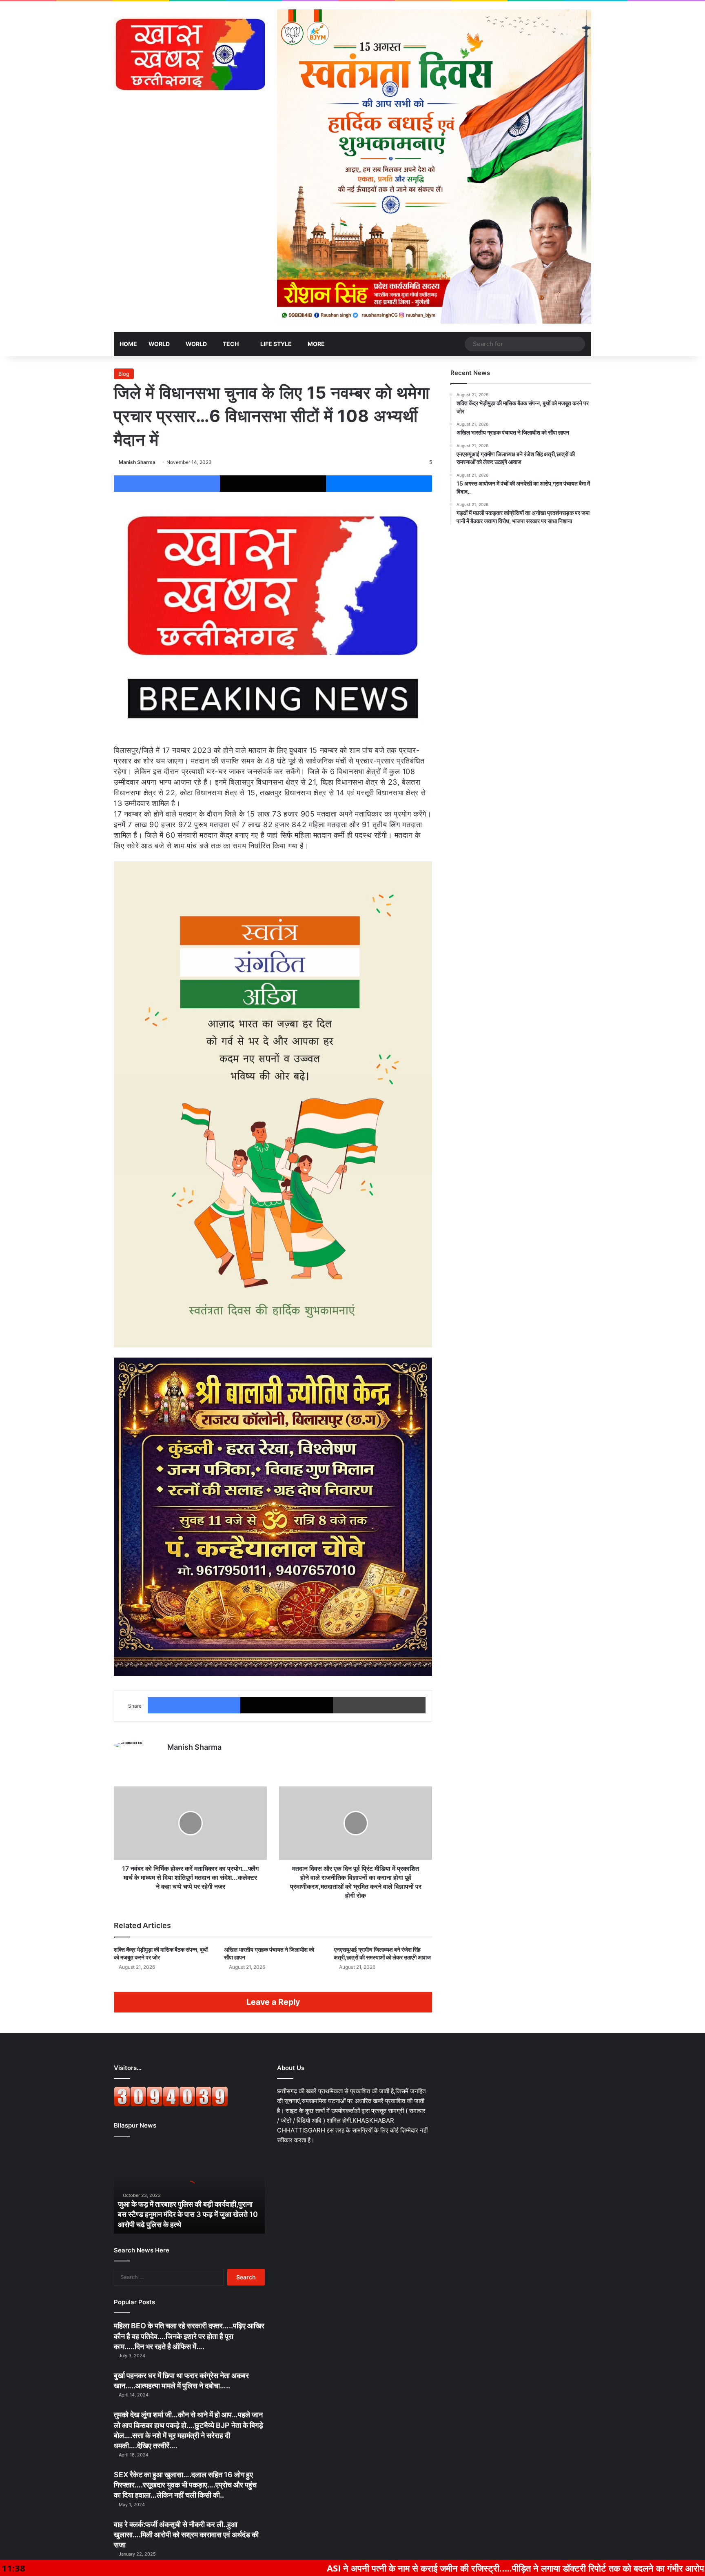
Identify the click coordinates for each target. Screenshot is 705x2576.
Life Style (275, 344)
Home (128, 344)
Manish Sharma (137, 462)
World (159, 344)
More (316, 344)
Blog (124, 374)
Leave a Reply (273, 2002)
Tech (231, 344)
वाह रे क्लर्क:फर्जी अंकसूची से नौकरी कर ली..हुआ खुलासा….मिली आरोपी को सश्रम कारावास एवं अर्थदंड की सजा (186, 2535)
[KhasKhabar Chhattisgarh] (189, 54)
